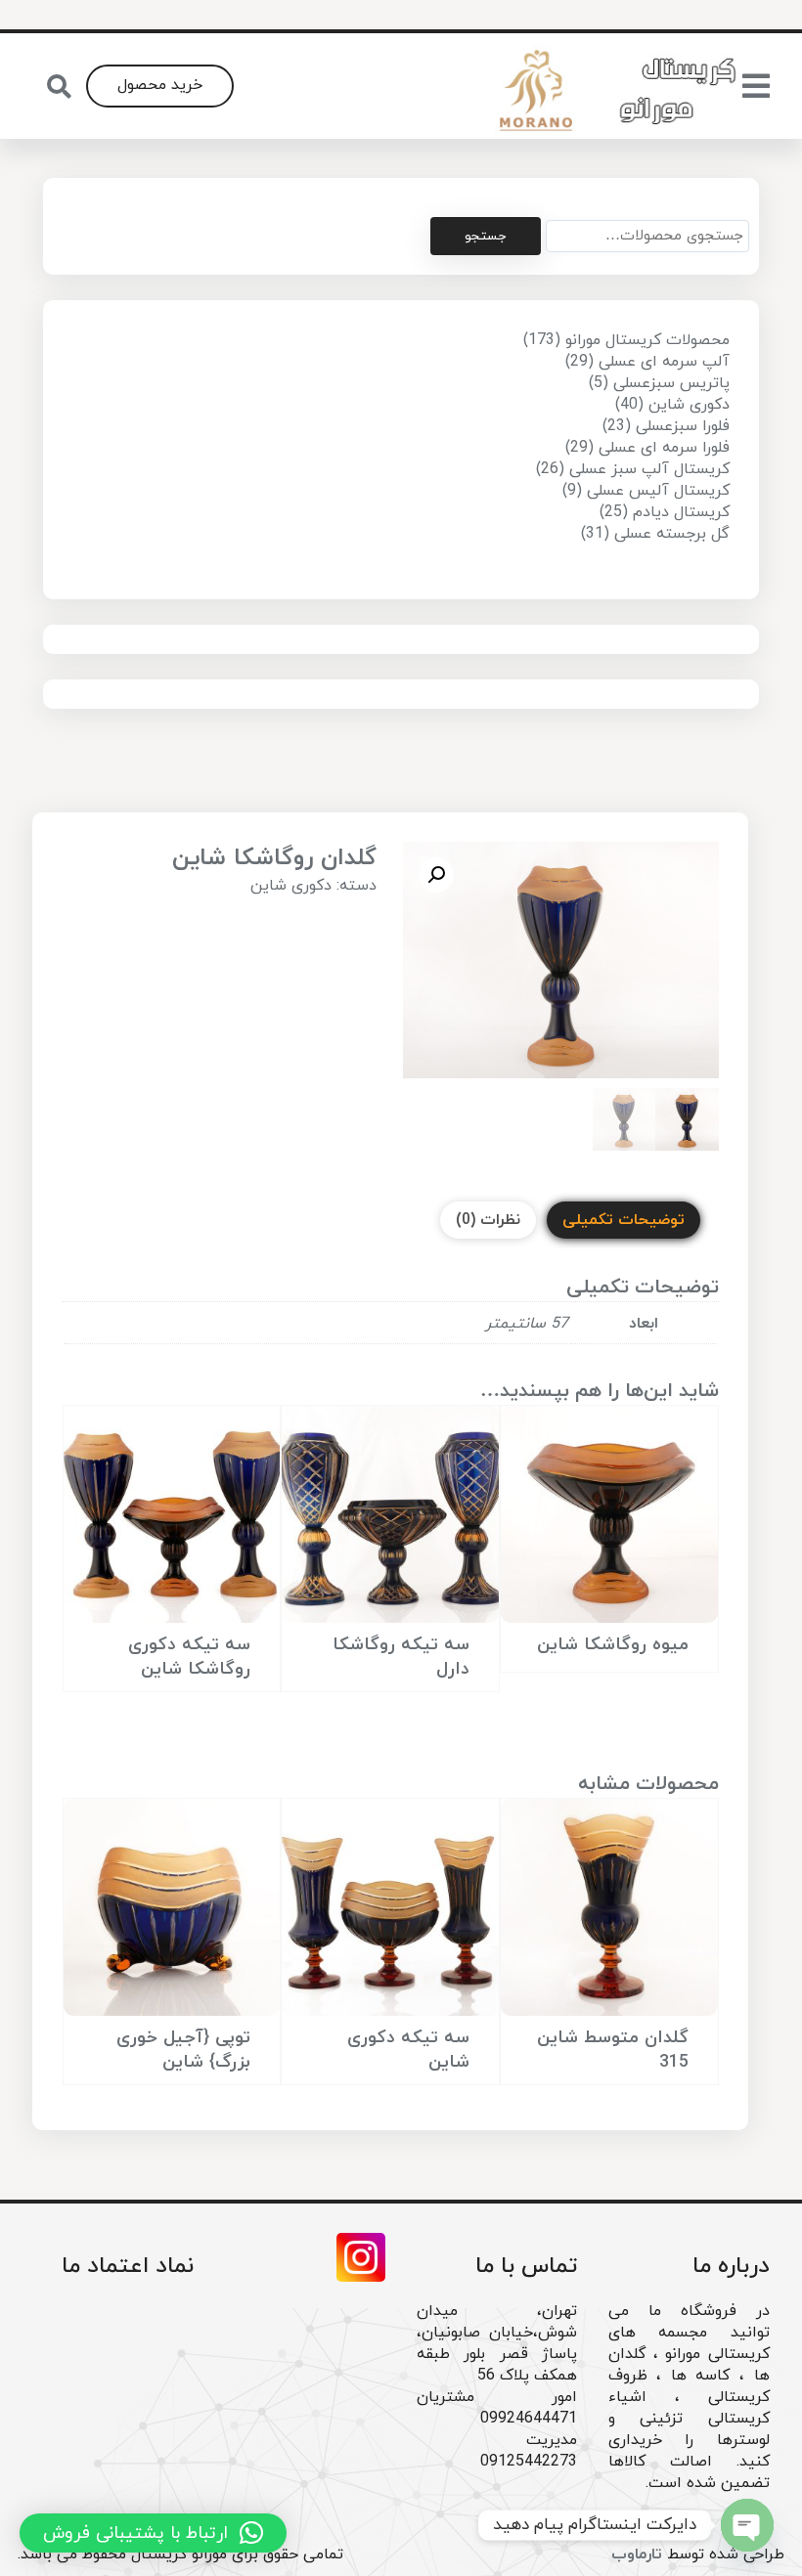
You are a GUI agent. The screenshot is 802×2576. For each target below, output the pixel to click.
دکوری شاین (291, 886)
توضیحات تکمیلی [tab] (624, 1220)
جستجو (485, 236)
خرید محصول (160, 85)
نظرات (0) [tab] (488, 1220)
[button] (436, 875)
